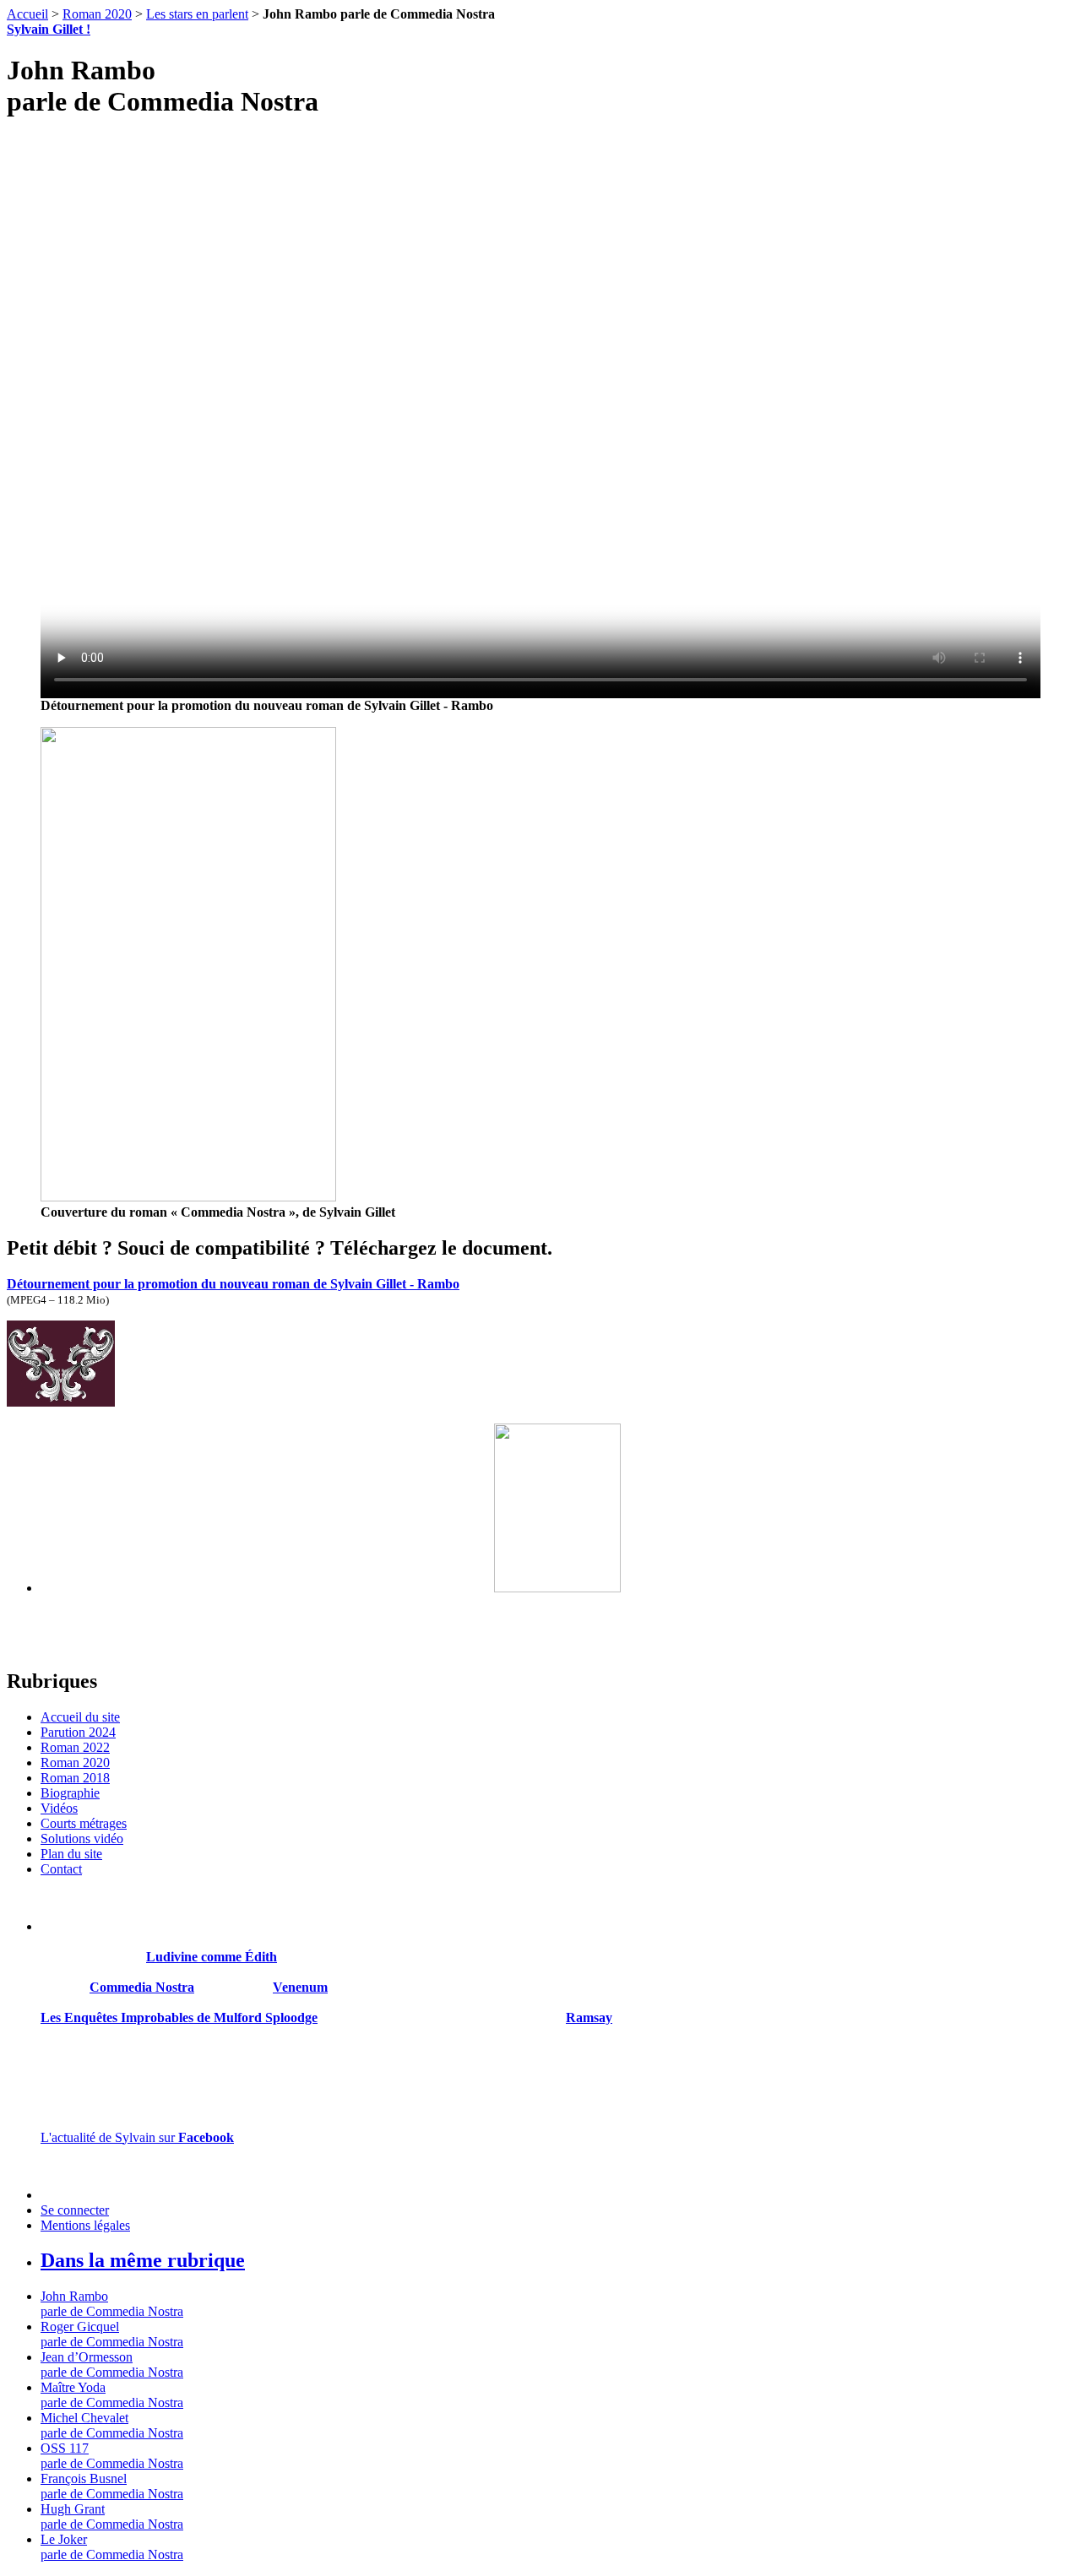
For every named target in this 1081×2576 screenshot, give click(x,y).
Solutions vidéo (82, 1838)
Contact (61, 1869)
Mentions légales (85, 2225)
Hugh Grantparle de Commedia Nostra (112, 2516)
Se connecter (75, 2210)
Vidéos (59, 1808)
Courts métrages (84, 1823)
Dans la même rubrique (143, 2260)
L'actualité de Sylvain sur (137, 2137)
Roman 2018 (75, 1778)
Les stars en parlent (197, 14)
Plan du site (71, 1854)
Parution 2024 (78, 1732)
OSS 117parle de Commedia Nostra (112, 2456)
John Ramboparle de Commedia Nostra (112, 2304)
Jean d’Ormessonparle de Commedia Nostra (112, 2364)
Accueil (27, 14)
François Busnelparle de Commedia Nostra (112, 2486)
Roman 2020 (97, 14)
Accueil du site (80, 1717)
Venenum (300, 1987)
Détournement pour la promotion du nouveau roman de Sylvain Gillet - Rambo (233, 1284)
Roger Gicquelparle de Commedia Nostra (112, 2334)
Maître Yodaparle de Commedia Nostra (112, 2395)
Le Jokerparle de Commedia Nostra (112, 2547)
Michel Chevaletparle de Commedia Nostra (112, 2425)
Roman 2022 (75, 1747)
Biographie (70, 1793)
